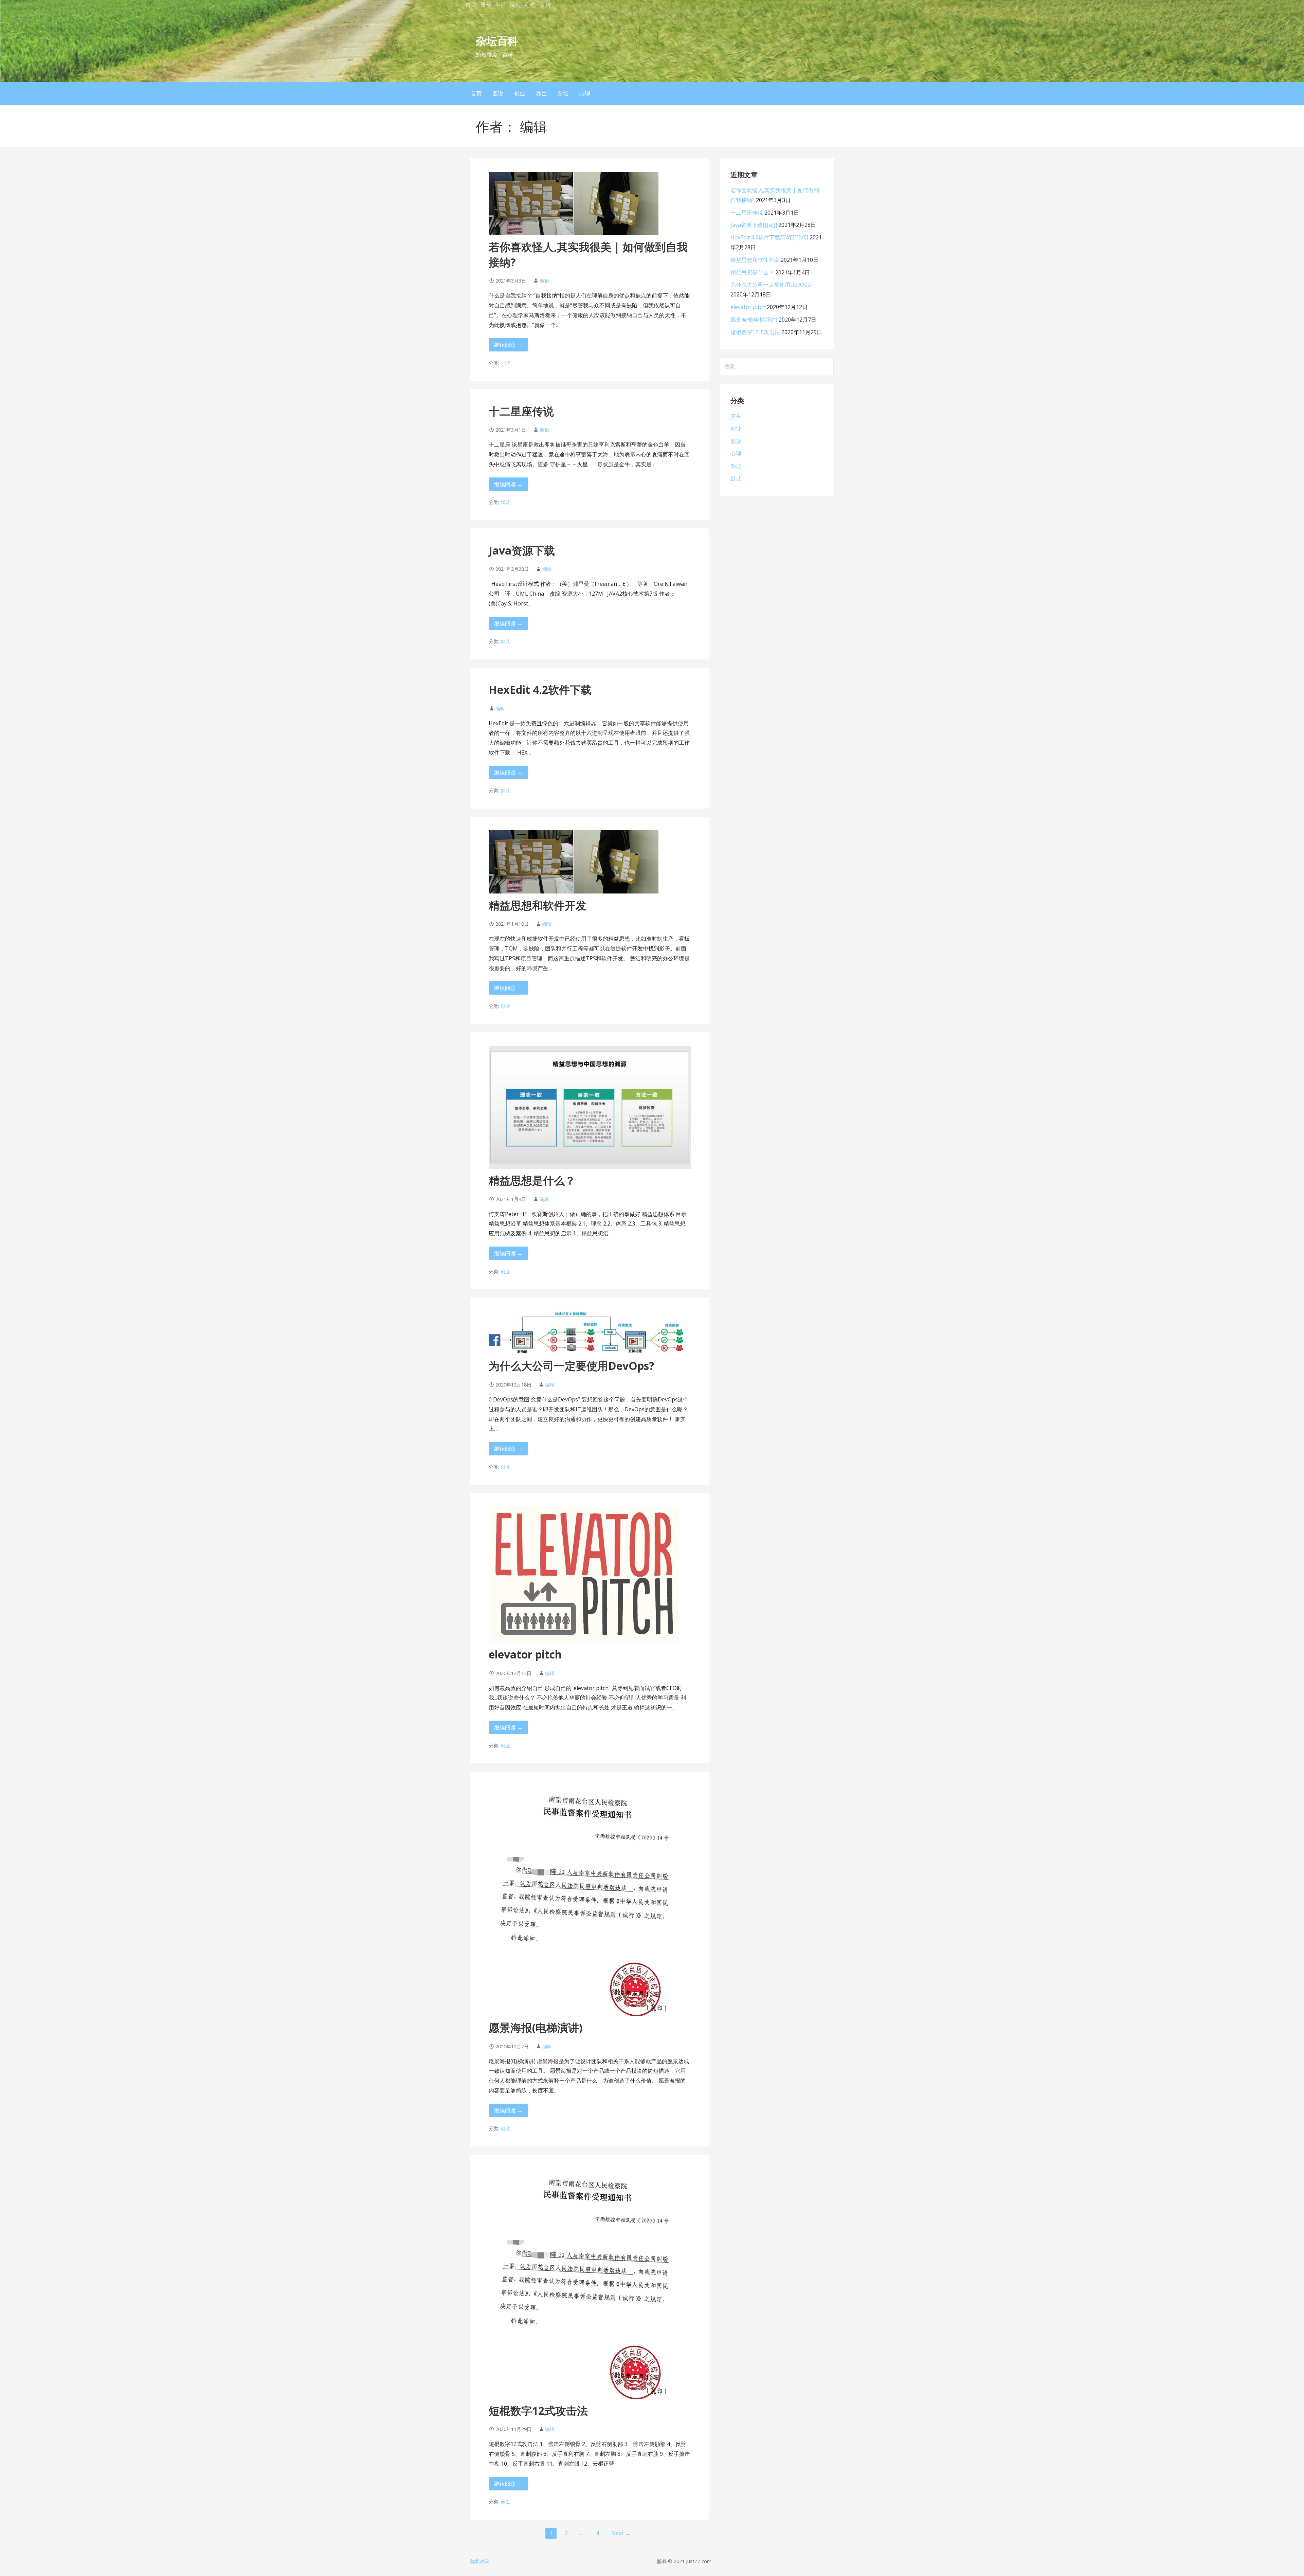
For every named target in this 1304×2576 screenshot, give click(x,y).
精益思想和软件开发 (538, 905)
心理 (530, 5)
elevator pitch (525, 1654)
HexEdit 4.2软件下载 (540, 690)
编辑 (544, 281)
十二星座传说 (521, 411)
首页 (471, 5)
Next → (621, 2533)
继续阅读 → (508, 345)
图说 (498, 93)
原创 (486, 5)
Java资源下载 (522, 550)
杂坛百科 (497, 41)
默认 (505, 502)
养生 (541, 93)
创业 (520, 93)
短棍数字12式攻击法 (538, 2410)
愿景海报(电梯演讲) (536, 2027)
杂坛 (563, 93)
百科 (545, 5)
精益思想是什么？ (532, 1180)
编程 (515, 5)
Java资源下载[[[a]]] (754, 225)
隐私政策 (480, 2561)
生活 (501, 5)
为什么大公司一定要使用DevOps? (572, 1366)
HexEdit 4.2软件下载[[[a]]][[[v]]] (769, 237)
